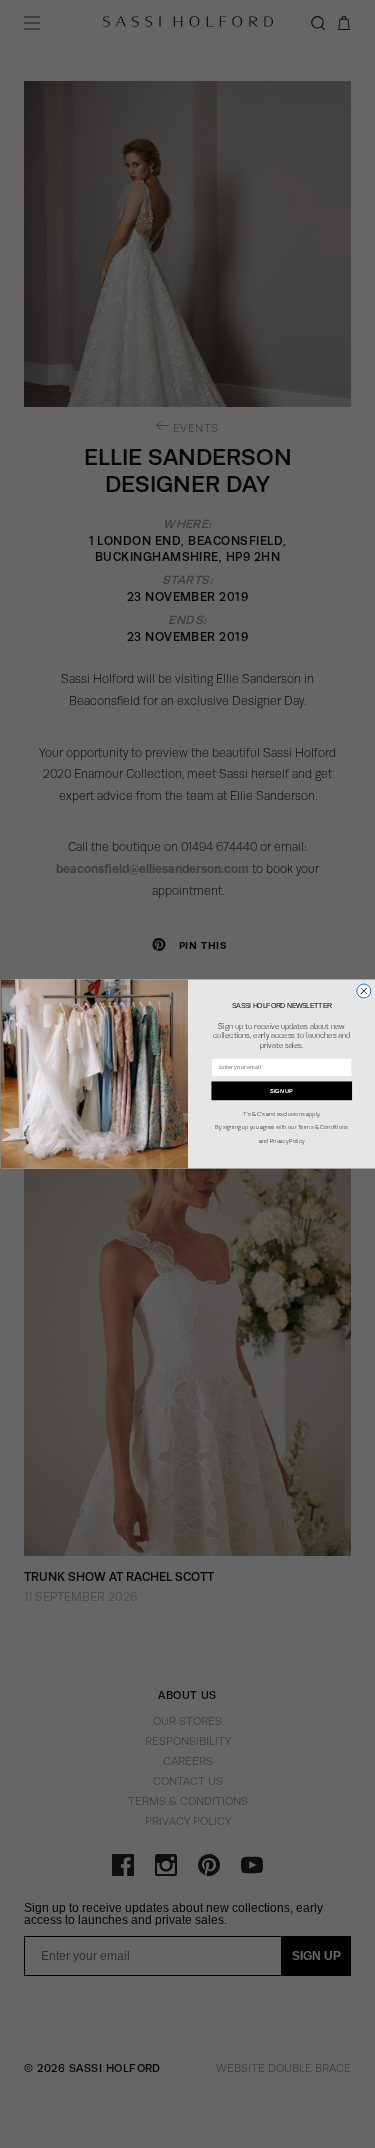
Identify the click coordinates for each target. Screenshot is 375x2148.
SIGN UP (281, 1090)
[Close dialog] (363, 991)
